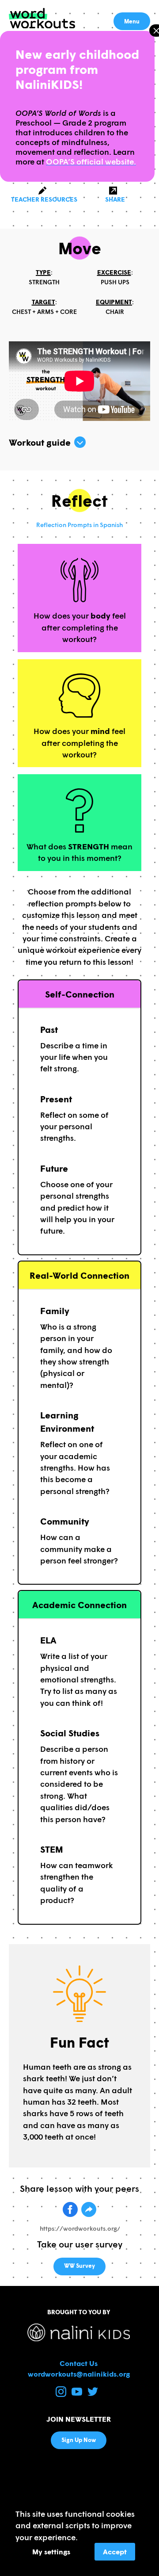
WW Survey (79, 2266)
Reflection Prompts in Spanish (79, 525)
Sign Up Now (79, 2440)
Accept (115, 2551)
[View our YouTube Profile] (78, 2394)
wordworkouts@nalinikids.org (79, 2374)
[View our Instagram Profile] (62, 2394)
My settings (51, 2551)
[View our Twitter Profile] (93, 2394)
